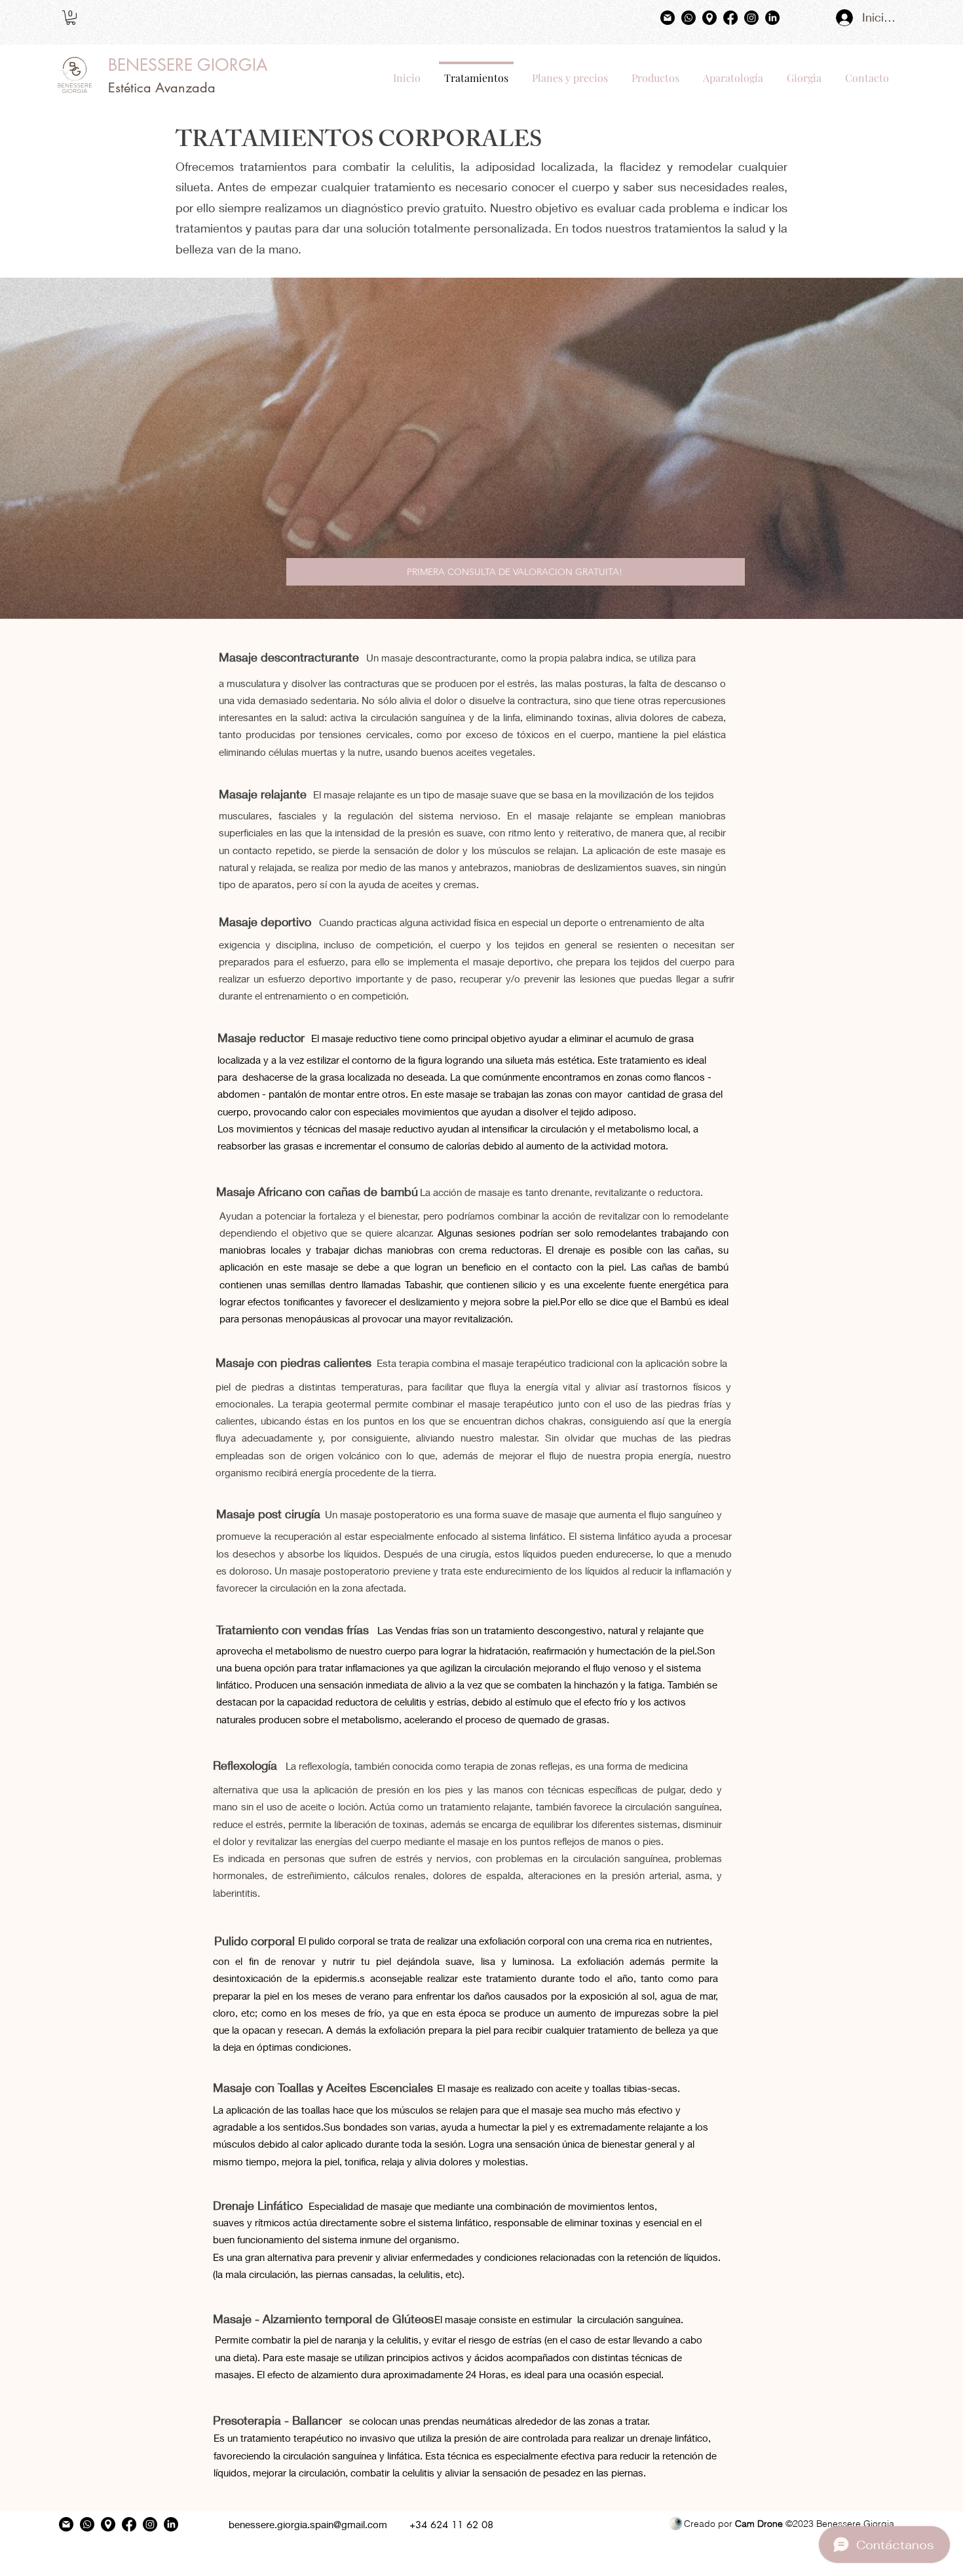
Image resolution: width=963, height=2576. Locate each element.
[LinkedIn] (772, 18)
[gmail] (668, 18)
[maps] (709, 18)
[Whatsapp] (689, 18)
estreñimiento (317, 1875)
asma (697, 1875)
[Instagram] (751, 18)
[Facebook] (730, 18)
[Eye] (675, 2524)
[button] (71, 18)
